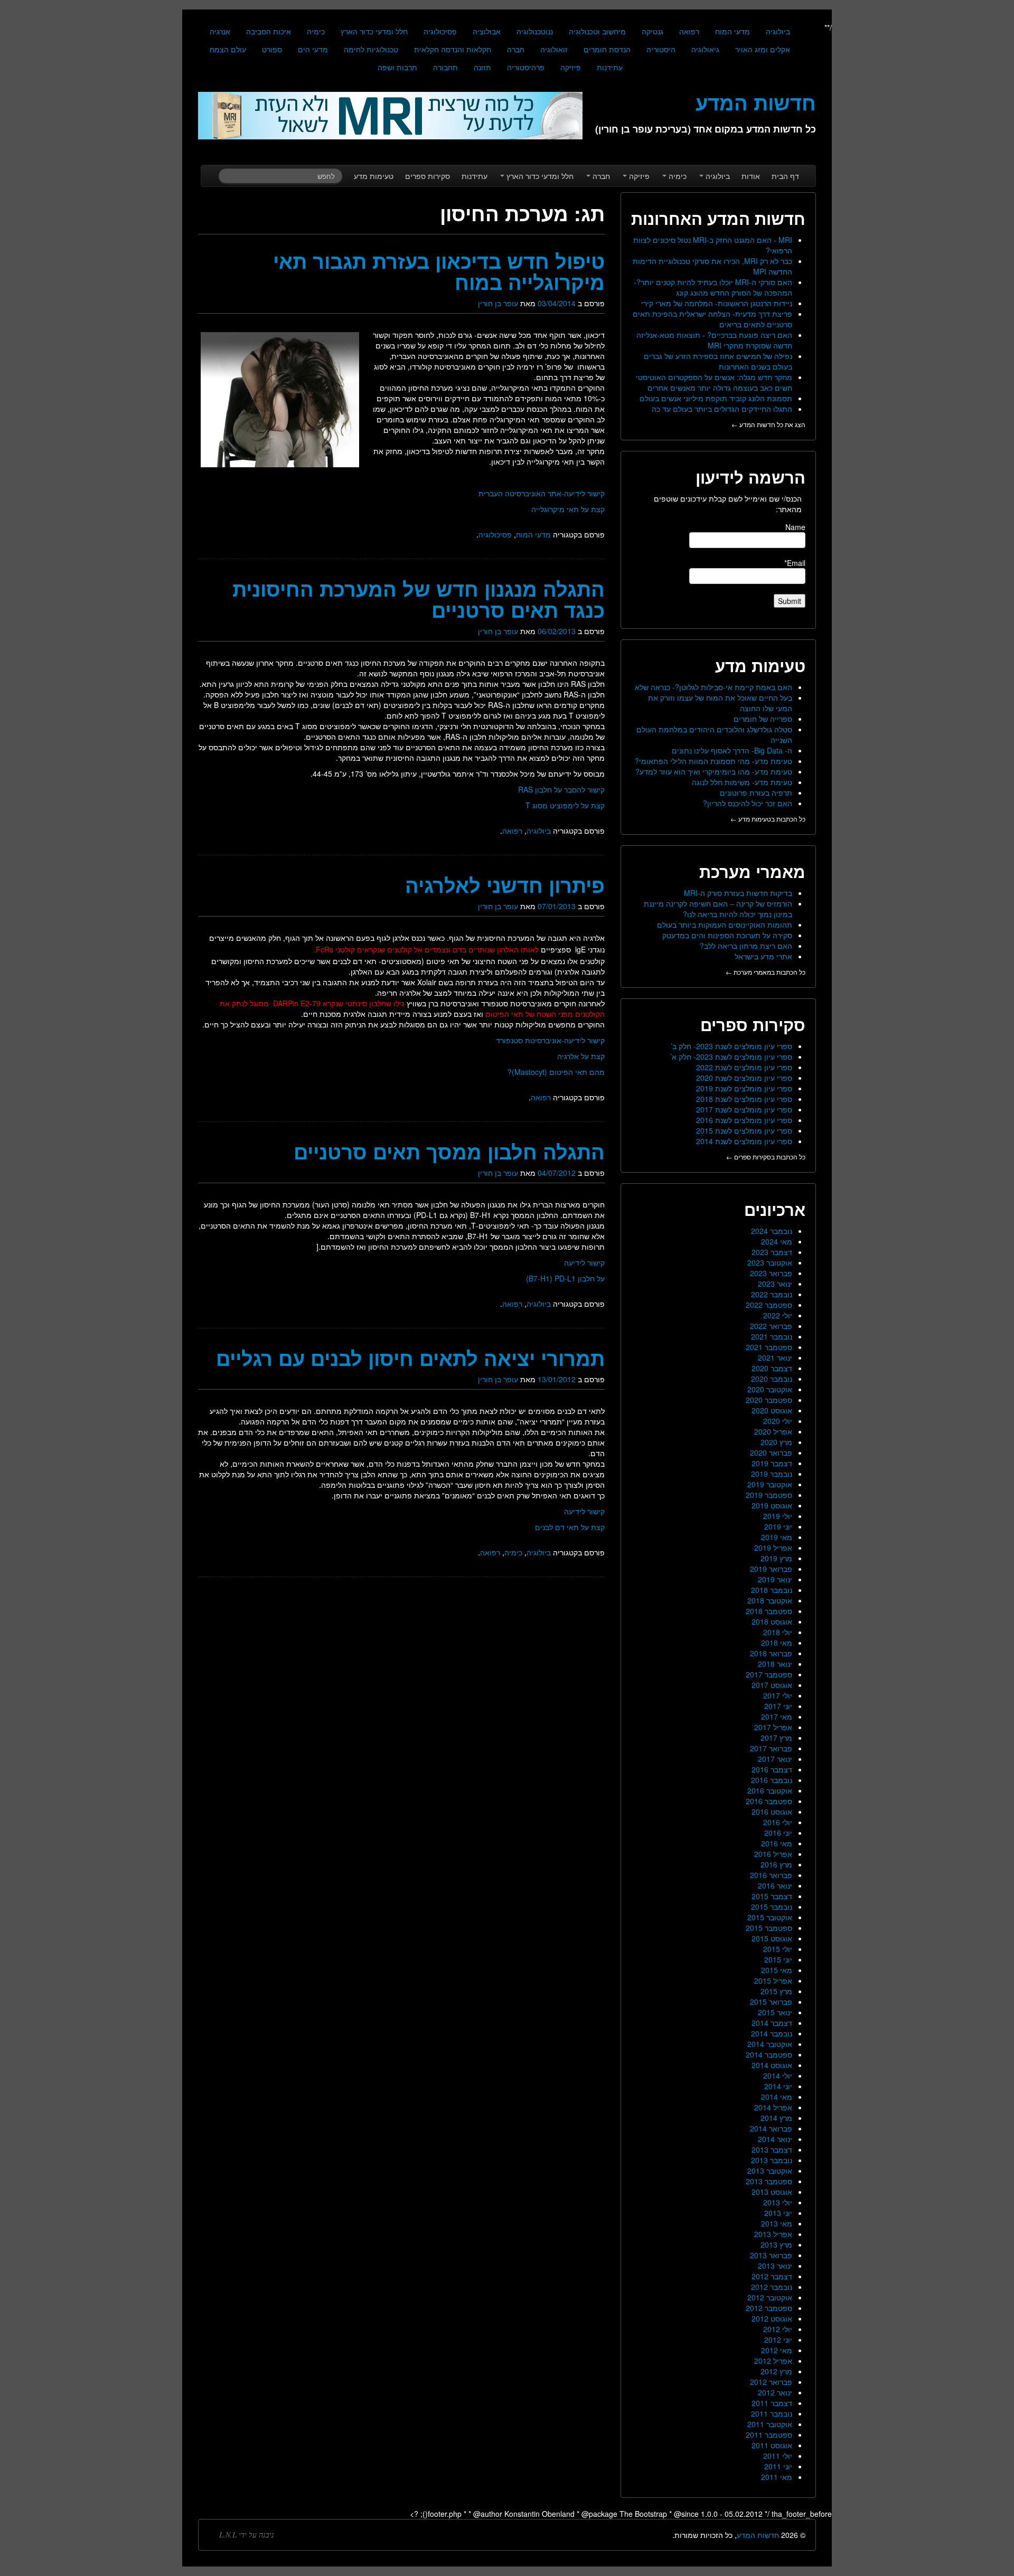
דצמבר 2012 (772, 2276)
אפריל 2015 (773, 1980)
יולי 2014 (778, 2075)
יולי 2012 (778, 2329)
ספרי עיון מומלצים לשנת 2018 (744, 1099)
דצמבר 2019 (772, 1463)
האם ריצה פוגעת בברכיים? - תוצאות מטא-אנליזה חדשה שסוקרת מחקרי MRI (714, 340)
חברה (516, 49)
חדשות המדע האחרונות (718, 218)
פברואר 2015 (771, 2002)
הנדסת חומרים (607, 49)
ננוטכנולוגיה (535, 31)
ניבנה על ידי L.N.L (247, 2535)
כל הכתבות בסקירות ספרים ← (766, 1157)
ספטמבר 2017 (769, 1674)
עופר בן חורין (498, 303)
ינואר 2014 (775, 2139)
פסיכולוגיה (440, 31)
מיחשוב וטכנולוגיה (597, 31)
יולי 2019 (778, 1516)
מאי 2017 (777, 1716)
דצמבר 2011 (772, 2403)
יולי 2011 (778, 2456)
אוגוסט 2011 (772, 2445)
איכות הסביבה (269, 31)
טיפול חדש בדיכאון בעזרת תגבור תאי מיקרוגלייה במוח (439, 271)
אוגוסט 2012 (772, 2318)
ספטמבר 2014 (769, 2054)
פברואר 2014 (771, 2128)
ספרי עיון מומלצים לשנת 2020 (744, 1078)
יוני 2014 (778, 2086)
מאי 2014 (777, 2097)
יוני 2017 (778, 1706)
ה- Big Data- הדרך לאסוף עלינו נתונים (732, 750)
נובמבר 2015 (772, 1907)
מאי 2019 (777, 1537)
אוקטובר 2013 (770, 2171)
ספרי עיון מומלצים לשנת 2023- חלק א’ (731, 1056)
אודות (751, 176)
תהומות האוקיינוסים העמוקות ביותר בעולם (725, 924)
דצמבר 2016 (772, 1769)
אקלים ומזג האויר (763, 49)
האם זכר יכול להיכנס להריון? (748, 803)
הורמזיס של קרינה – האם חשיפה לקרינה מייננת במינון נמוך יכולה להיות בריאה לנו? (718, 909)
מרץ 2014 (776, 2118)
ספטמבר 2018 (769, 1611)
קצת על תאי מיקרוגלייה (568, 509)
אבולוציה (487, 31)
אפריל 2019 (773, 1548)
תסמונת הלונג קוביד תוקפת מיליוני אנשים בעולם (716, 398)
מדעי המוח (733, 31)
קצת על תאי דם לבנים (570, 1527)
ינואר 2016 (775, 1885)
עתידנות (610, 67)
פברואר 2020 (771, 1452)
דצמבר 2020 (772, 1368)
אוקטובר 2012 (770, 2297)
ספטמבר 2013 (769, 2181)
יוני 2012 (778, 2339)
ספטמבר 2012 (769, 2308)
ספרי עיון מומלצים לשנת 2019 (744, 1088)
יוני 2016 (778, 1833)
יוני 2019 (778, 1526)
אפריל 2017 (773, 1727)
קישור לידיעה (584, 1262)
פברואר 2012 (771, 2382)
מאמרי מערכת (752, 871)
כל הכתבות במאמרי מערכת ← (766, 972)
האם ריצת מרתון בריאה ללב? (746, 946)
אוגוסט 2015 (772, 1938)
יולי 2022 (778, 1315)
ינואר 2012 (775, 2392)
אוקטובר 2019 (770, 1484)
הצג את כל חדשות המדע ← (768, 424)
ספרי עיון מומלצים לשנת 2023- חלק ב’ (731, 1046)
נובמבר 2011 (772, 2413)
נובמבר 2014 (772, 2033)
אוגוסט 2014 (772, 2065)
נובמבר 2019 (772, 1474)
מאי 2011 (777, 2477)
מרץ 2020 (776, 1442)
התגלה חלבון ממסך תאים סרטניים (449, 1151)
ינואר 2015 (775, 2012)
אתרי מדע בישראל (763, 956)
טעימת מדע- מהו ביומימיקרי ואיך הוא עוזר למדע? (714, 771)
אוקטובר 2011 (770, 2424)
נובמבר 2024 (772, 1231)
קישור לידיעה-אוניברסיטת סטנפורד (550, 1040)
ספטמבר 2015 (769, 1928)
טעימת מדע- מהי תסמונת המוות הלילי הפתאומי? (713, 761)
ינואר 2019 (775, 1579)
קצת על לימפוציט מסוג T (565, 805)
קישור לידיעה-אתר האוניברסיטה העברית (542, 493)
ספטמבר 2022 (769, 1305)
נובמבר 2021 (772, 1336)
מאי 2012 (777, 2350)
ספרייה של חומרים (763, 719)
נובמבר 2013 (772, 2160)
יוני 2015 (778, 1959)
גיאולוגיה (705, 49)
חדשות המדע (758, 2535)
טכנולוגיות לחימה (371, 49)
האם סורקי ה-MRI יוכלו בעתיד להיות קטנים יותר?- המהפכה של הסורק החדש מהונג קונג (713, 287)
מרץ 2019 (776, 1558)
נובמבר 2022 (772, 1294)
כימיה (316, 31)
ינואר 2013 (775, 2266)
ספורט (272, 49)
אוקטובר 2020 (770, 1389)
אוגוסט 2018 (772, 1621)
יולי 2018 (778, 1632)
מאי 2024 (777, 1241)
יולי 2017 (778, 1695)
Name (795, 527)
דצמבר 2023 (772, 1252)
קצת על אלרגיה (581, 1056)
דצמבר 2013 (772, 2149)
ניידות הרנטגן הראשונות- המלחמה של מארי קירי (717, 303)
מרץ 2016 (776, 1864)
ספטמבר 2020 (769, 1400)
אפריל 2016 (773, 1854)
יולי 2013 (778, 2202)
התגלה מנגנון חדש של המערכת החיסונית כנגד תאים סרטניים (419, 599)
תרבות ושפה (397, 67)
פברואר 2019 (771, 1569)
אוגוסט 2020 (772, 1410)
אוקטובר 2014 (770, 2044)
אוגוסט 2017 (772, 1685)
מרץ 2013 (776, 2244)
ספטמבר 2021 (769, 1347)
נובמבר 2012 (772, 2287)
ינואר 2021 (775, 1357)
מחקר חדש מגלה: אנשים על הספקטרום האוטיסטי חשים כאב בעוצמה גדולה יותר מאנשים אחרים (714, 382)
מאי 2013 (777, 2223)
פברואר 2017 (771, 1748)
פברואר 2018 (771, 1653)
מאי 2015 (777, 1970)
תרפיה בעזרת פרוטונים (756, 792)
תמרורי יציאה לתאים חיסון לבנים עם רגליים (410, 1358)
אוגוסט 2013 (772, 2192)
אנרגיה (220, 31)
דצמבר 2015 (772, 1896)
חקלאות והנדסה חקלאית (453, 49)
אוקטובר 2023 (770, 1262)
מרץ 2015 (776, 1991)
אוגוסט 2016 (772, 1811)
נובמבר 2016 (772, 1780)
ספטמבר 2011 (769, 2435)
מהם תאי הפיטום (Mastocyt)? (556, 1072)
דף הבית (785, 176)
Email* (795, 563)
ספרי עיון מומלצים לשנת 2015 (744, 1130)
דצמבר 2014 (772, 2023)
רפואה (689, 31)
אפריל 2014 (773, 2107)
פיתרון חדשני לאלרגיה (505, 885)
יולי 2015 (778, 1949)
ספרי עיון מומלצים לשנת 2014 (744, 1141)
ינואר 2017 (775, 1759)
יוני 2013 (778, 2213)
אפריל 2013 (773, 2234)
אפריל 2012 (773, 2361)
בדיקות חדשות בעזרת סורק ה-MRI (738, 893)
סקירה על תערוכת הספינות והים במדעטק (727, 935)
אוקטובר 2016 (770, 1790)
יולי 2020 (778, 1421)
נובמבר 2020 (772, 1379)
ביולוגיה (778, 31)
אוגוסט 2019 (772, 1505)
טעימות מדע (374, 176)
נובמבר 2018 (772, 1590)
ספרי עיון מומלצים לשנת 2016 (744, 1120)
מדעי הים (313, 49)
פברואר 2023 (771, 1273)
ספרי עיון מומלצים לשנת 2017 (744, 1109)
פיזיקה (571, 67)
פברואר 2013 (771, 2255)
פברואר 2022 (771, 1326)
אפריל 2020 (773, 1431)
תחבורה (445, 67)
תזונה (482, 67)
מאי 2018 (777, 1643)
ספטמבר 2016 (769, 1801)
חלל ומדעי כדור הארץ (374, 31)
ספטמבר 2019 (769, 1495)
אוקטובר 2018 (770, 1600)
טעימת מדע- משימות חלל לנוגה (742, 782)
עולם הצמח (228, 49)
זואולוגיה (554, 49)
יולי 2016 (778, 1822)
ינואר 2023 (775, 1284)
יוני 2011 (778, 2466)
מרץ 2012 (776, 2371)
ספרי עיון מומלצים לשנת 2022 (744, 1067)
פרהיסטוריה (526, 67)
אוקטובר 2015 (770, 1917)
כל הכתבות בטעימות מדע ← (768, 819)
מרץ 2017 (776, 1738)
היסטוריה (661, 49)
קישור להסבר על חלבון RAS (561, 789)
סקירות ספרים (428, 176)
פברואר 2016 (771, 1875)
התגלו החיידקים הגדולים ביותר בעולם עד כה (722, 409)
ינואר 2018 (775, 1664)
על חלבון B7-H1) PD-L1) (565, 1278)
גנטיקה (652, 31)
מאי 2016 (777, 1843)
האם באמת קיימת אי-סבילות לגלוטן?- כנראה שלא (713, 687)
